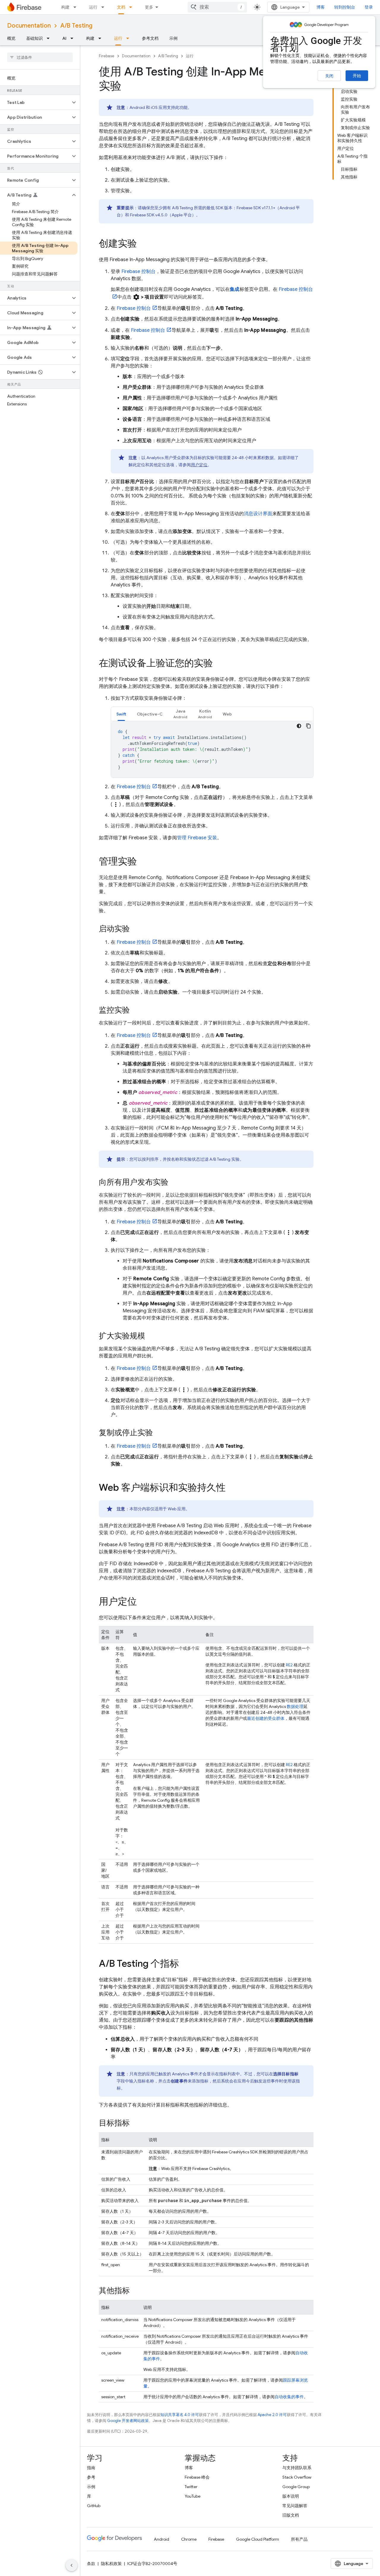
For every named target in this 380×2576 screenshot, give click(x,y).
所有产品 (299, 2539)
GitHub (94, 2506)
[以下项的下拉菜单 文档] (132, 7)
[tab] (121, 714)
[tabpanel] (212, 749)
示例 (173, 38)
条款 (91, 2564)
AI (64, 38)
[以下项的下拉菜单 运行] (104, 7)
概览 (11, 38)
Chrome (189, 2539)
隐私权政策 (111, 2564)
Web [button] (227, 714)
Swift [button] (121, 714)
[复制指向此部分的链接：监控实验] (136, 1011)
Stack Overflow (297, 2477)
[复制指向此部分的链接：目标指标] (136, 2123)
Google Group (296, 2487)
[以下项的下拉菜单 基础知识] (50, 38)
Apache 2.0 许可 (272, 2415)
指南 (91, 2468)
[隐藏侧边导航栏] (72, 2565)
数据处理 (295, 1706)
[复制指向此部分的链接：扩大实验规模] (151, 1336)
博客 (321, 7)
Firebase (107, 56)
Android (161, 2539)
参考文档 (150, 38)
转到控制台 (345, 7)
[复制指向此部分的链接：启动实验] (136, 929)
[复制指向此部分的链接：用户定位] (143, 1602)
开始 (357, 76)
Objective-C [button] (150, 714)
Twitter (191, 2487)
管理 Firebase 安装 (197, 838)
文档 (121, 7)
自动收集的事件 (289, 2397)
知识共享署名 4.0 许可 (180, 2415)
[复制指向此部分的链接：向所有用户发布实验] (174, 1183)
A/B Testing (76, 26)
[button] (35, 102)
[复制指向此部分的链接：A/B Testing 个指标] (185, 1964)
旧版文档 (291, 2515)
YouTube (193, 2496)
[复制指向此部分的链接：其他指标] (136, 2291)
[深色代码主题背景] (299, 726)
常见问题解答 (295, 2506)
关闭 (329, 76)
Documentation (29, 26)
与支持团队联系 (297, 2468)
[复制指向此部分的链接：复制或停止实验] (159, 1433)
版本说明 (291, 2496)
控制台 (138, 272)
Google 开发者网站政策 (128, 2421)
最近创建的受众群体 (266, 1718)
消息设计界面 (258, 514)
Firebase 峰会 (197, 2477)
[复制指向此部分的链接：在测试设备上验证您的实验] (219, 664)
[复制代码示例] (308, 726)
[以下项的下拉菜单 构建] (77, 7)
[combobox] (217, 7)
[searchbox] (40, 57)
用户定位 (199, 465)
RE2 (289, 1665)
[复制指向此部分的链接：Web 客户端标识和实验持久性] (232, 1488)
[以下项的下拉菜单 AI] (74, 38)
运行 (93, 7)
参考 (91, 2477)
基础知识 (34, 38)
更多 (149, 7)
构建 (65, 7)
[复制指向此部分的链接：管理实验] (143, 862)
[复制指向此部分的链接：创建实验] (143, 244)
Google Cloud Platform (258, 2539)
